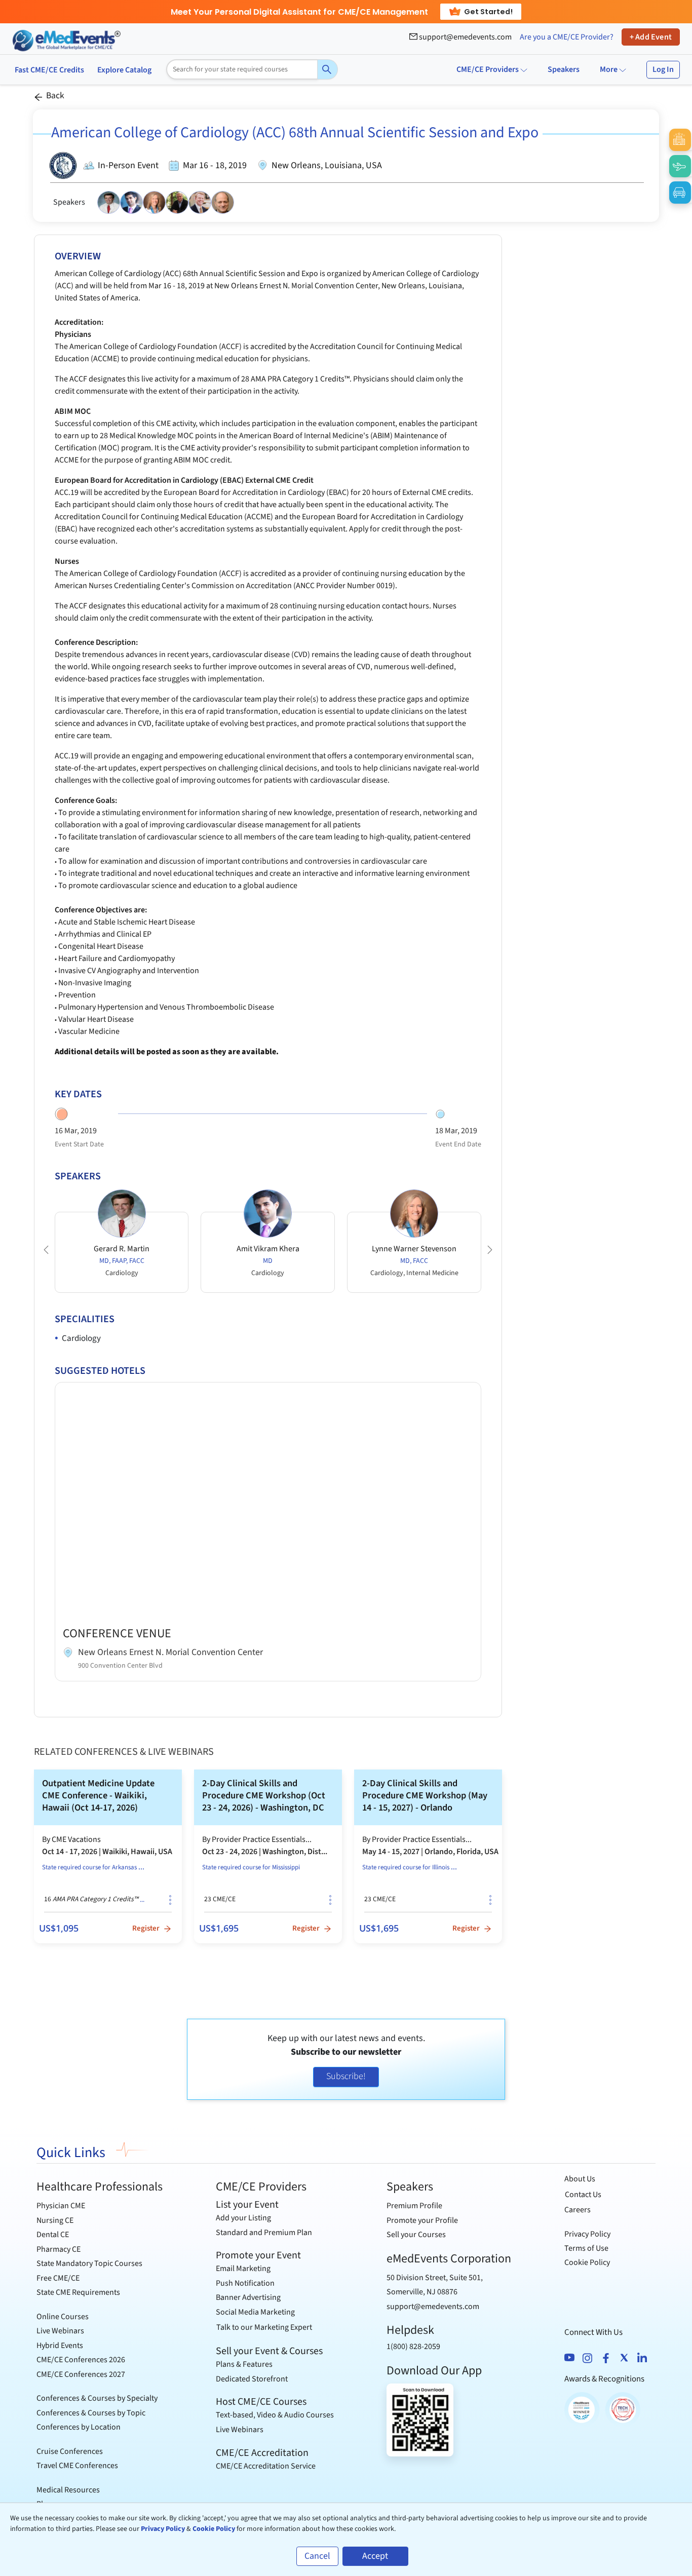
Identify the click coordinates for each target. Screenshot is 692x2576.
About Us (580, 2179)
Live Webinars (60, 2331)
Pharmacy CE (59, 2249)
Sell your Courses (416, 2235)
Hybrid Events (60, 2346)
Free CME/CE (58, 2278)
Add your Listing (243, 2218)
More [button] (609, 69)
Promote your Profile (422, 2220)
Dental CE (53, 2235)
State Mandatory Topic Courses (89, 2263)
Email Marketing (243, 2269)
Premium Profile (414, 2206)
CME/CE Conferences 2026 (81, 2360)
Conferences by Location (79, 2427)
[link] (108, 1856)
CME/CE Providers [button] (488, 69)
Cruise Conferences (70, 2451)
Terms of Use (586, 2248)
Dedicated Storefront (252, 2379)
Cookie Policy (587, 2262)
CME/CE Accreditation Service (266, 2466)
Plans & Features (244, 2364)
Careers (578, 2210)
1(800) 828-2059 (413, 2347)
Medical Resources (68, 2490)
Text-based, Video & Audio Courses (275, 2415)
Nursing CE (55, 2220)
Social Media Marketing (255, 2312)
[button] (46, 1250)
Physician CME (61, 2206)
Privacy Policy (587, 2234)
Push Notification (245, 2283)
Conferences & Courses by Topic (91, 2413)
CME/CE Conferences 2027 (81, 2374)
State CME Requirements (78, 2292)
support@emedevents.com (465, 37)
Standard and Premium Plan (264, 2233)
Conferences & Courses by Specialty (97, 2398)
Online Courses (63, 2317)
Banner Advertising (248, 2297)
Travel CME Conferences (77, 2466)
